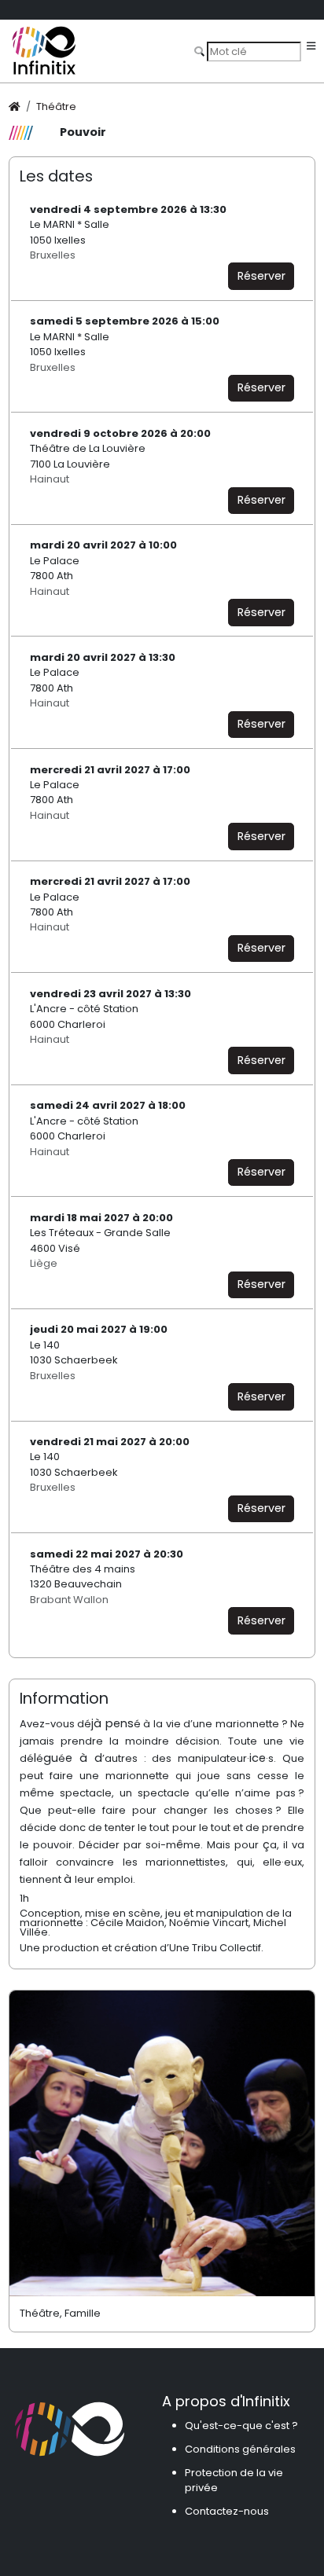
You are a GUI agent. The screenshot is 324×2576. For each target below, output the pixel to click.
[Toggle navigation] (311, 47)
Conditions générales (240, 2449)
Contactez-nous (227, 2511)
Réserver (261, 276)
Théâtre (56, 106)
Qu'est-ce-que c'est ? (241, 2426)
